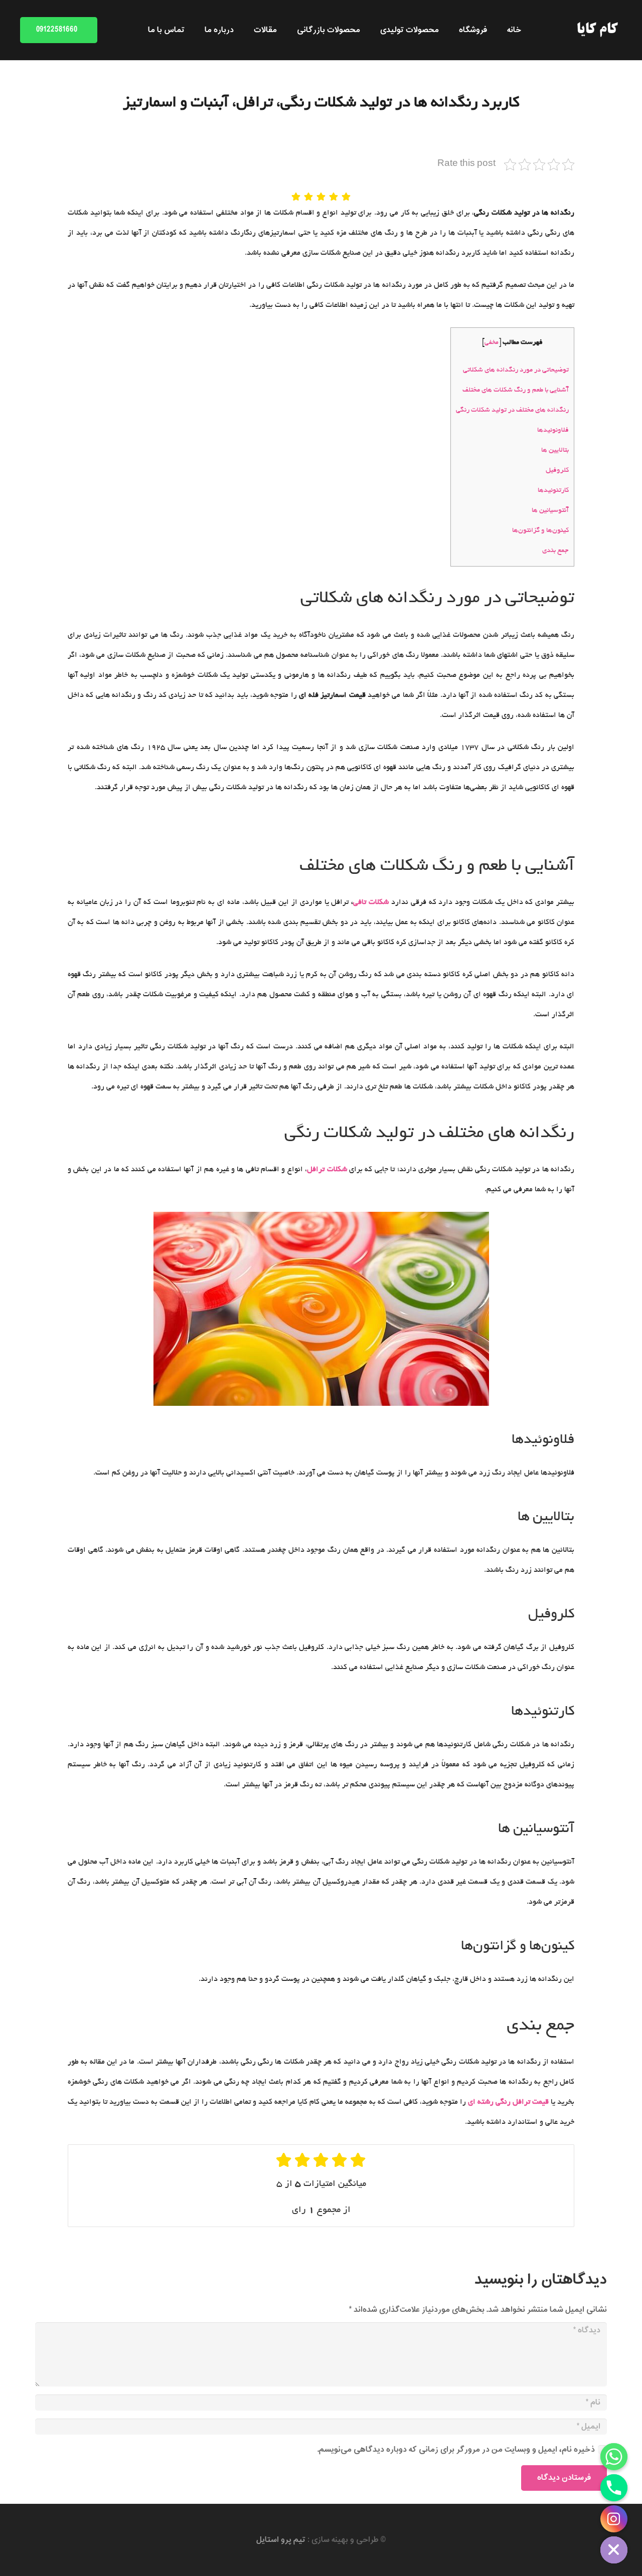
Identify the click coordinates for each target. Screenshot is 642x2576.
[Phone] (614, 2488)
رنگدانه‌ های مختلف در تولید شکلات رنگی (512, 410)
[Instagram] (614, 2519)
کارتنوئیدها (553, 491)
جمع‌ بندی (555, 551)
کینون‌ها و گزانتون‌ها (540, 531)
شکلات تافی (371, 902)
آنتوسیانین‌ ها (550, 511)
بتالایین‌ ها (555, 450)
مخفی (492, 343)
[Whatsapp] (614, 2457)
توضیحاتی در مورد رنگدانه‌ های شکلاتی (516, 370)
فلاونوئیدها (553, 430)
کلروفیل (557, 471)
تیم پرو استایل (281, 2540)
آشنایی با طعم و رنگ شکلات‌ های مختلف (516, 390)
